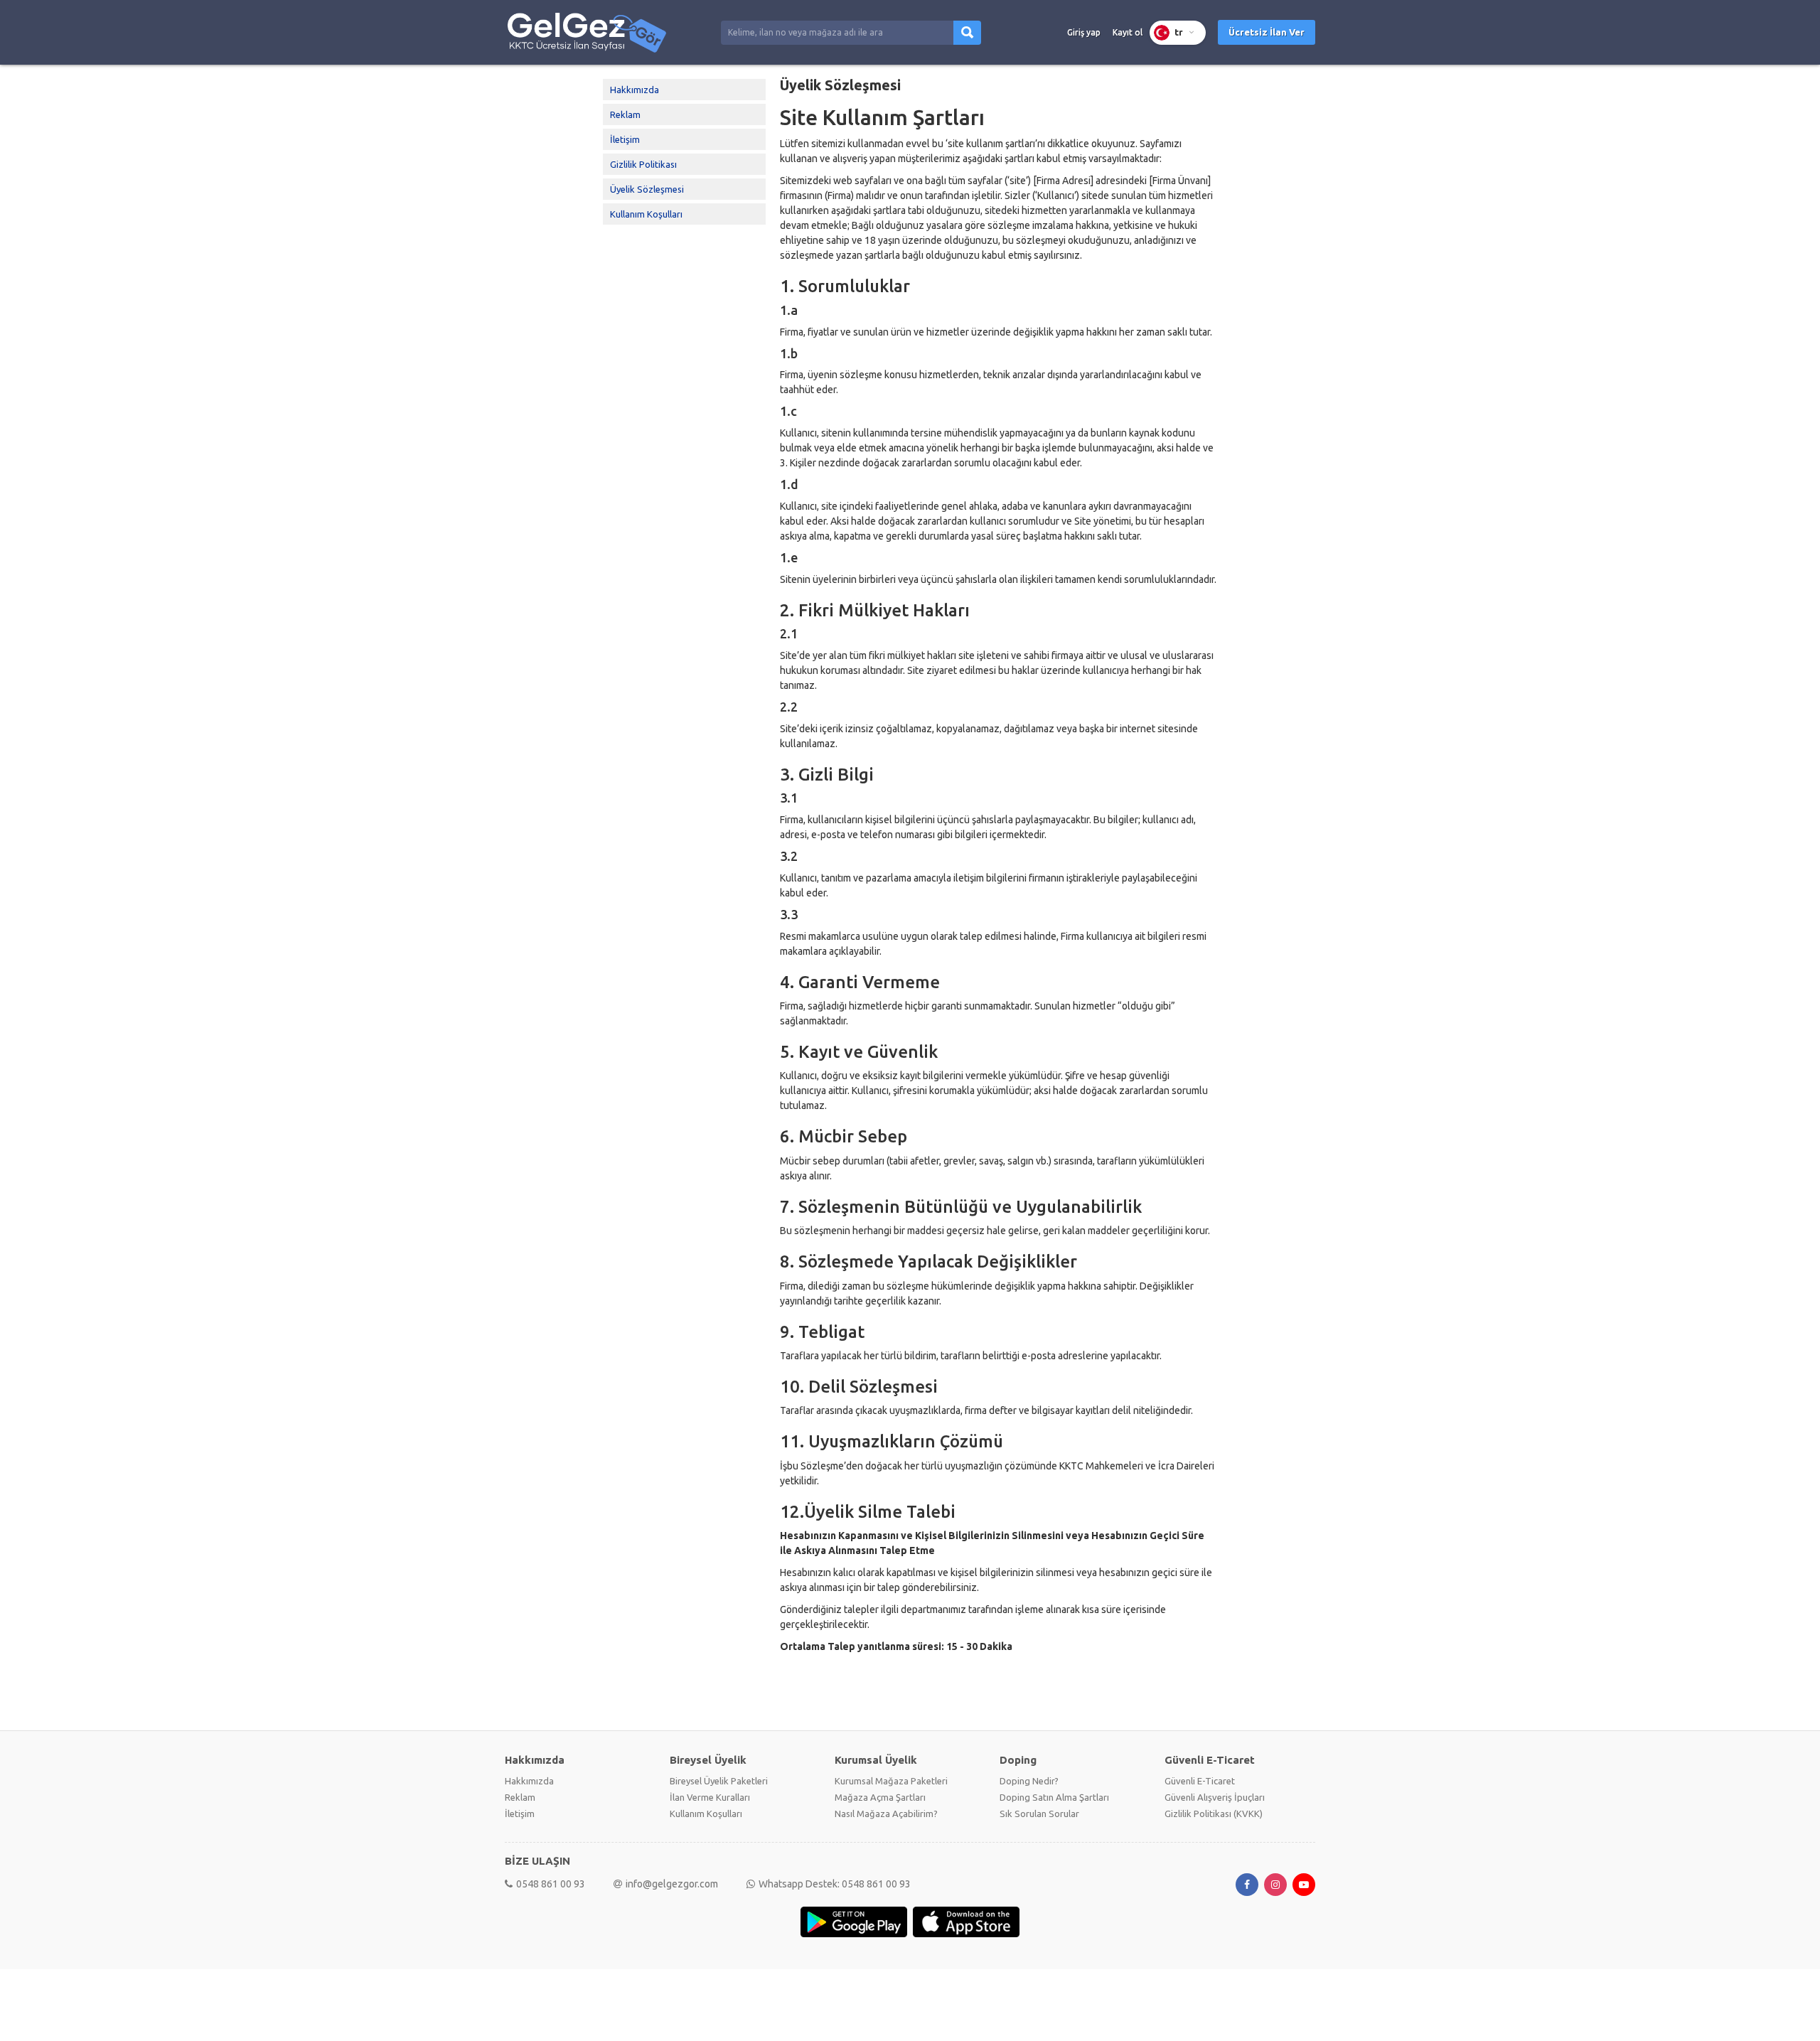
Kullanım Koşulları (646, 214)
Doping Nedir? (1029, 1781)
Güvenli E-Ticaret (1200, 1781)
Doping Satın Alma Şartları (1054, 1797)
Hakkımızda (635, 90)
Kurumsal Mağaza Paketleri (891, 1781)
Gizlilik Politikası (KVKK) (1214, 1814)
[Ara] (967, 33)
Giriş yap (1084, 32)
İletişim (625, 139)
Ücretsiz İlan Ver (1267, 32)
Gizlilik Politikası (643, 164)
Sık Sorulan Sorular (1039, 1814)
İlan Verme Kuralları (710, 1797)
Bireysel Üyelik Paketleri (719, 1781)
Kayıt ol (1128, 32)
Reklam (625, 114)
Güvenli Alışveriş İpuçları (1215, 1797)
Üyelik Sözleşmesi (647, 189)
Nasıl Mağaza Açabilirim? (886, 1814)
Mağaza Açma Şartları (880, 1797)
